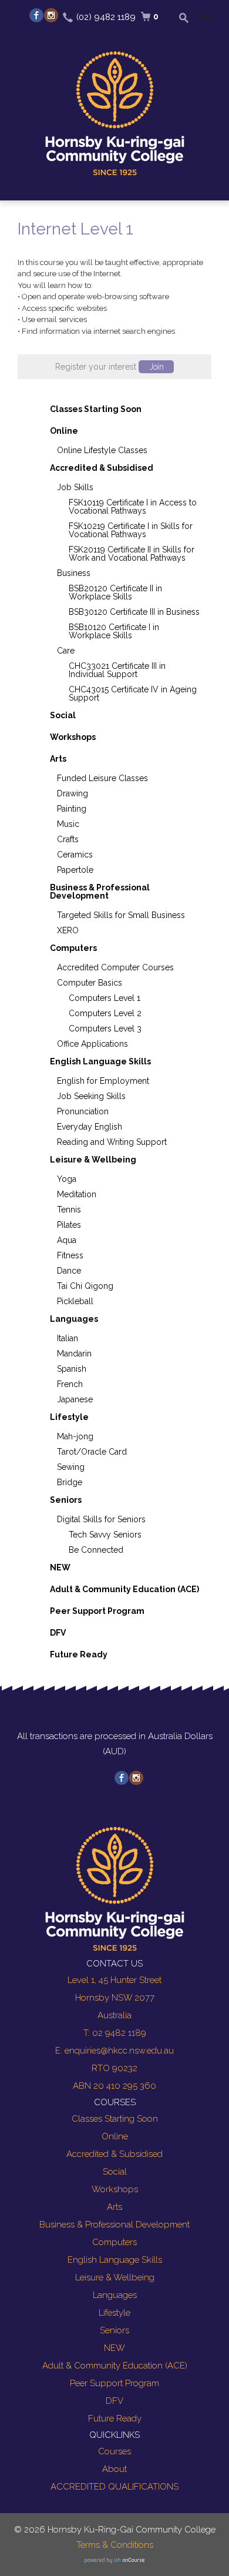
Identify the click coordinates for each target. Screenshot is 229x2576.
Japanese (75, 1399)
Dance (69, 1271)
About (114, 2469)
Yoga (67, 1179)
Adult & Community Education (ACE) (124, 1589)
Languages (74, 1319)
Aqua (67, 1240)
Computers (73, 948)
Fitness (70, 1255)
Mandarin (74, 1354)
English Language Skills (100, 1061)
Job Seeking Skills (91, 1096)
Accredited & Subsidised (102, 468)
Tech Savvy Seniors (105, 1535)
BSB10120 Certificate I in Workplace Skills (114, 631)
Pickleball (75, 1301)
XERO (68, 930)
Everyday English (90, 1127)
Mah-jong (75, 1436)
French (70, 1384)
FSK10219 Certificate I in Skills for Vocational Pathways (131, 530)
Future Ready (79, 1654)
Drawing (73, 793)
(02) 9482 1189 (106, 17)
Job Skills (75, 487)
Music (68, 824)
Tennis (69, 1210)
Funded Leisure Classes (102, 778)
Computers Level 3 (105, 1029)
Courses (114, 2451)
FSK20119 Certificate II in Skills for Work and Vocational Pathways (132, 554)
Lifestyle (69, 1417)
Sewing (71, 1467)
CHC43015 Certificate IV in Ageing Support (133, 694)
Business (74, 573)
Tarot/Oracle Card (92, 1452)
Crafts (68, 839)
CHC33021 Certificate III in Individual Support (117, 670)
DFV (58, 1633)
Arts (58, 759)
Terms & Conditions (115, 2545)
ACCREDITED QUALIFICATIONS (114, 2487)
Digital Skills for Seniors (101, 1519)
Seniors (66, 1500)
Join (156, 367)
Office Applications (92, 1044)
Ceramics (75, 855)
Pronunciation (83, 1111)
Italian (68, 1338)
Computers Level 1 (105, 998)
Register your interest (110, 367)
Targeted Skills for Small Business (121, 915)
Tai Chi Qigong (85, 1286)
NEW (60, 1567)
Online (64, 431)
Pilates (69, 1225)
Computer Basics (90, 983)
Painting (72, 809)
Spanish (72, 1369)
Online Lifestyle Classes (102, 450)
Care (66, 651)
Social (63, 715)
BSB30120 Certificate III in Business (134, 612)
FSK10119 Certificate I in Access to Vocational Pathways (133, 507)
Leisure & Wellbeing (93, 1160)
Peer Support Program (97, 1611)
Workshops (73, 737)
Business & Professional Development (100, 892)
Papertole (75, 870)
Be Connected (96, 1550)
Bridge (70, 1482)
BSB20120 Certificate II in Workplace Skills (115, 592)
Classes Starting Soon (96, 409)
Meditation (77, 1194)
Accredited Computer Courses (115, 967)
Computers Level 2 (105, 1013)
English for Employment (103, 1081)
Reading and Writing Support (112, 1142)
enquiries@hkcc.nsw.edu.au (119, 2051)
